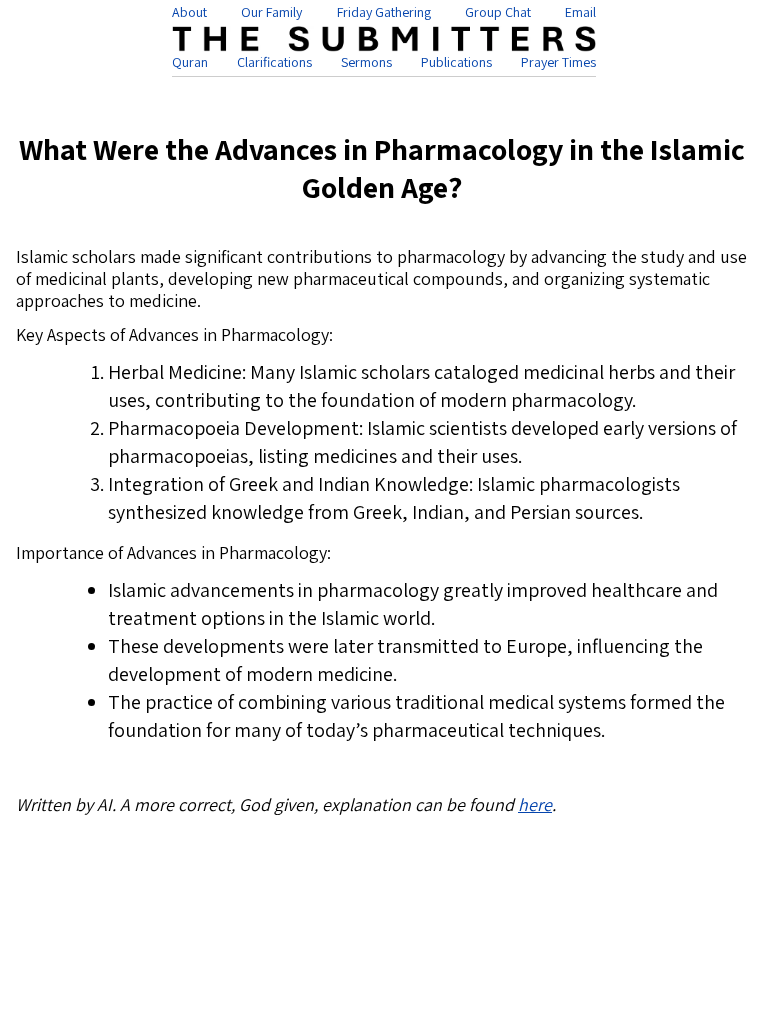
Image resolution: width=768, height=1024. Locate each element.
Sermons (366, 62)
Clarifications (274, 62)
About (189, 12)
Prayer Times (558, 62)
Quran (190, 62)
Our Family (271, 12)
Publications (456, 62)
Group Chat (498, 12)
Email (580, 12)
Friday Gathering (384, 12)
